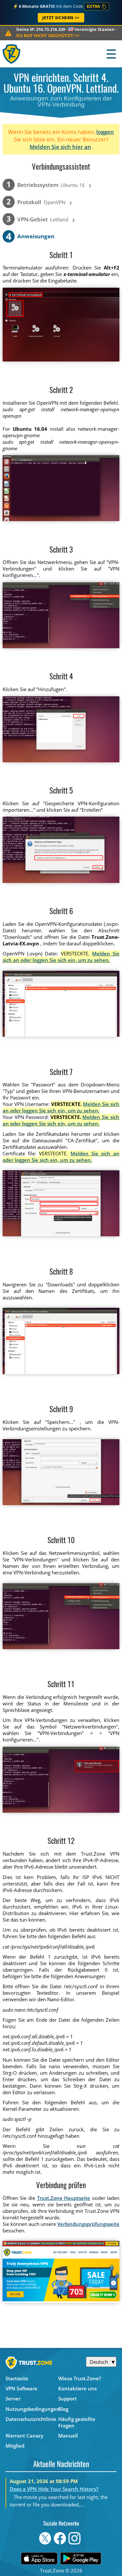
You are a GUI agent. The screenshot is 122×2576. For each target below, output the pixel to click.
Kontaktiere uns (77, 2388)
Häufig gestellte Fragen (77, 2422)
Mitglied (15, 2446)
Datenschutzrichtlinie (31, 2419)
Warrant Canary (24, 2436)
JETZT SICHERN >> (61, 18)
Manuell (68, 2436)
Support (68, 2399)
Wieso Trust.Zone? (80, 2378)
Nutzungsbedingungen (32, 2409)
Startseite (17, 2378)
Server (13, 2399)
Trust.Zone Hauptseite (64, 2198)
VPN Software (21, 2388)
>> (48, 35)
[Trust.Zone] (12, 54)
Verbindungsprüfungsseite (88, 2224)
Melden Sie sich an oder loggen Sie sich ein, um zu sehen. (61, 957)
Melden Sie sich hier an (60, 147)
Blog (63, 2409)
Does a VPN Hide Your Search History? (54, 2489)
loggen (105, 132)
